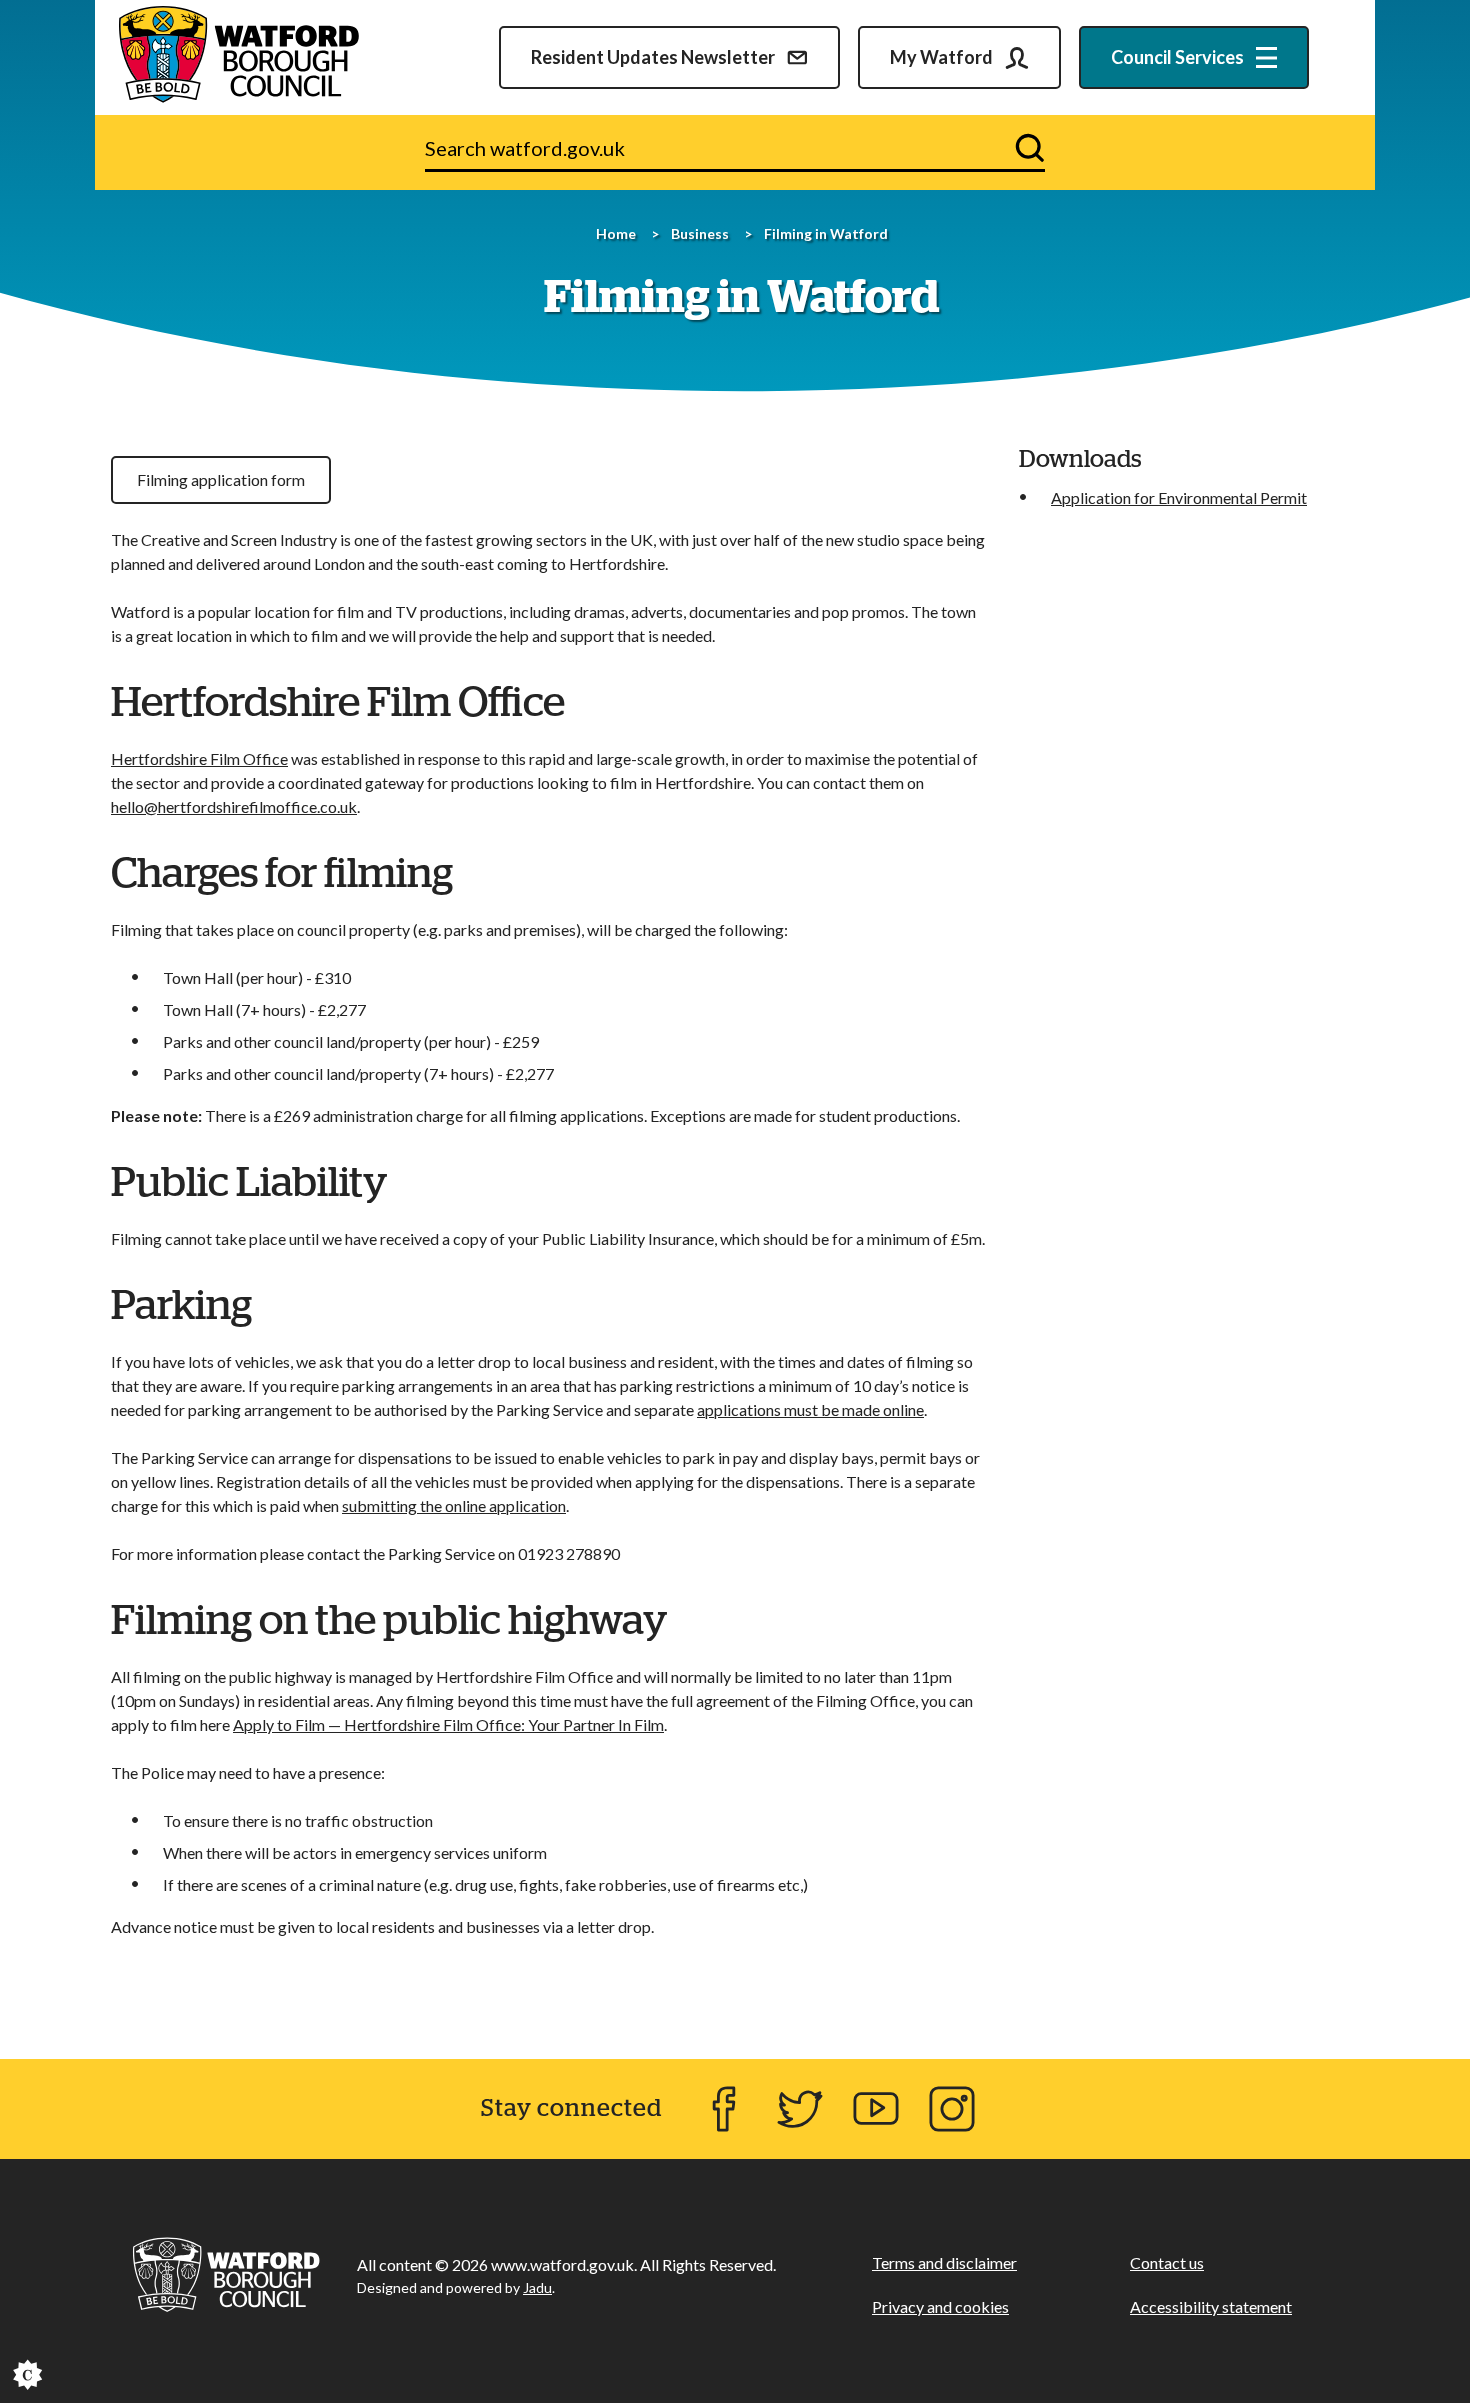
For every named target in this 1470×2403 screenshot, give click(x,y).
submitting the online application (454, 1505)
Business (700, 233)
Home (616, 233)
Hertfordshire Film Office (199, 758)
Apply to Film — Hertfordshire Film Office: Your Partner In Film (448, 1724)
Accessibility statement (1211, 2306)
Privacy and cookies (940, 2306)
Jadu (537, 2287)
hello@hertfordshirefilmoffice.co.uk (234, 806)
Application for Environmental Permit (1179, 497)
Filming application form (221, 479)
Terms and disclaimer (944, 2262)
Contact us (1167, 2262)
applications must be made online (810, 1409)
